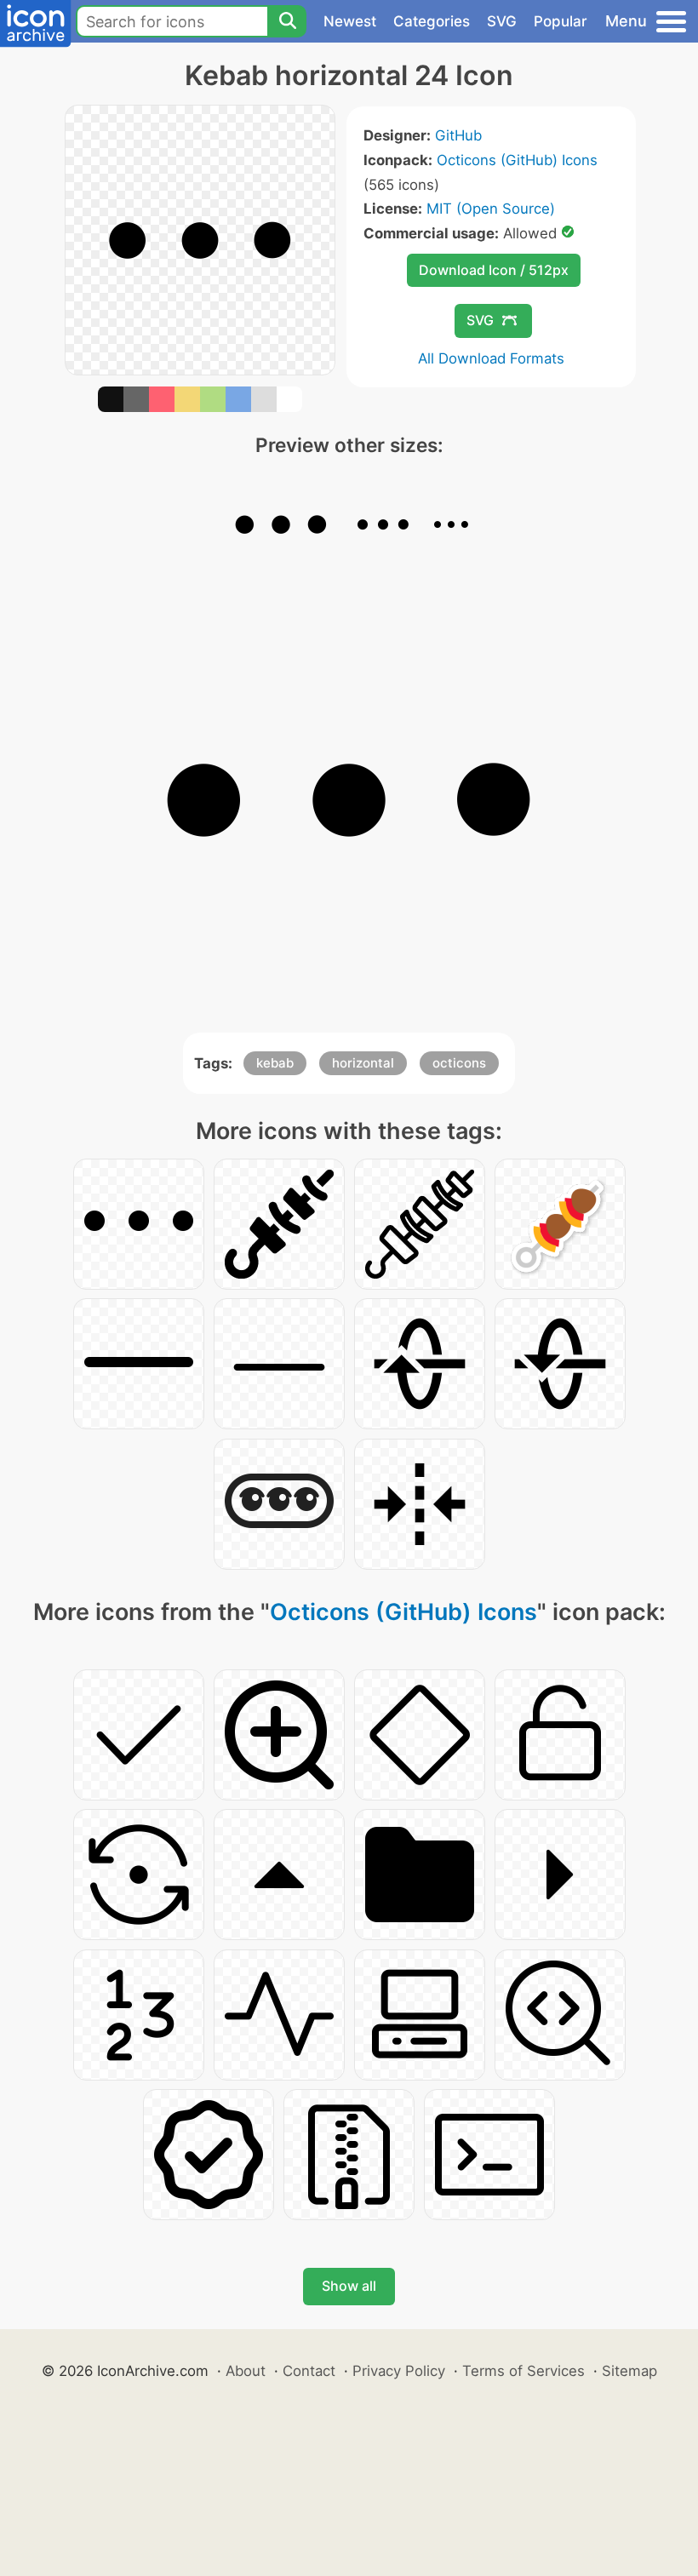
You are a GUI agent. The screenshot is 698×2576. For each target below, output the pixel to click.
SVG (502, 21)
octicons (459, 1063)
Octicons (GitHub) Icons (517, 160)
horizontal (363, 1063)
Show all (349, 2286)
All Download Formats (491, 358)
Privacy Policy (399, 2371)
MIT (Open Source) (491, 209)
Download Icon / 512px (494, 270)
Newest (350, 21)
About (246, 2371)
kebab (275, 1063)
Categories (432, 21)
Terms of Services (523, 2371)
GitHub (458, 135)
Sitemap (629, 2371)
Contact (309, 2371)
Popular (561, 21)
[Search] (287, 21)
